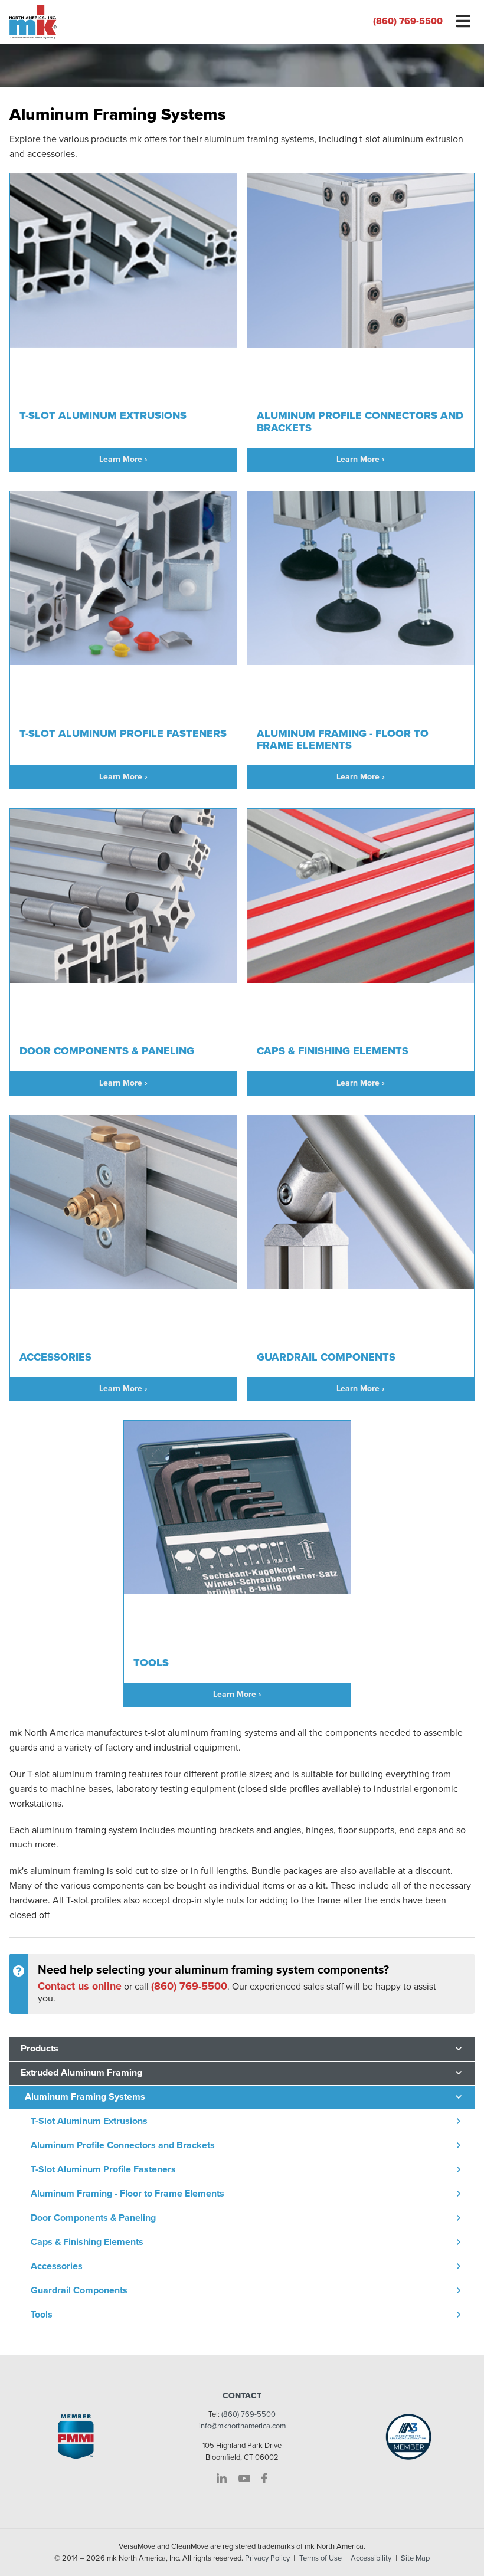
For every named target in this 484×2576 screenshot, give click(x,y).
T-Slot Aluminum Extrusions (89, 2121)
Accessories (57, 2266)
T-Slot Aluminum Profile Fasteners (103, 2169)
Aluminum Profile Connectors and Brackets (123, 2145)
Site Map (415, 2558)
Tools (42, 2315)
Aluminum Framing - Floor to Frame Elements (127, 2194)
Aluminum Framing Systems (85, 2097)
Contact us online (80, 1986)
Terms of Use (321, 2558)
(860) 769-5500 (408, 21)
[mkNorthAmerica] (121, 22)
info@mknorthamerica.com (242, 2426)
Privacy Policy (267, 2558)
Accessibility (371, 2558)
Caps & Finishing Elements (87, 2242)
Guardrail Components (79, 2290)
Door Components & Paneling (93, 2218)
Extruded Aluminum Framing (81, 2073)
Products (40, 2049)
